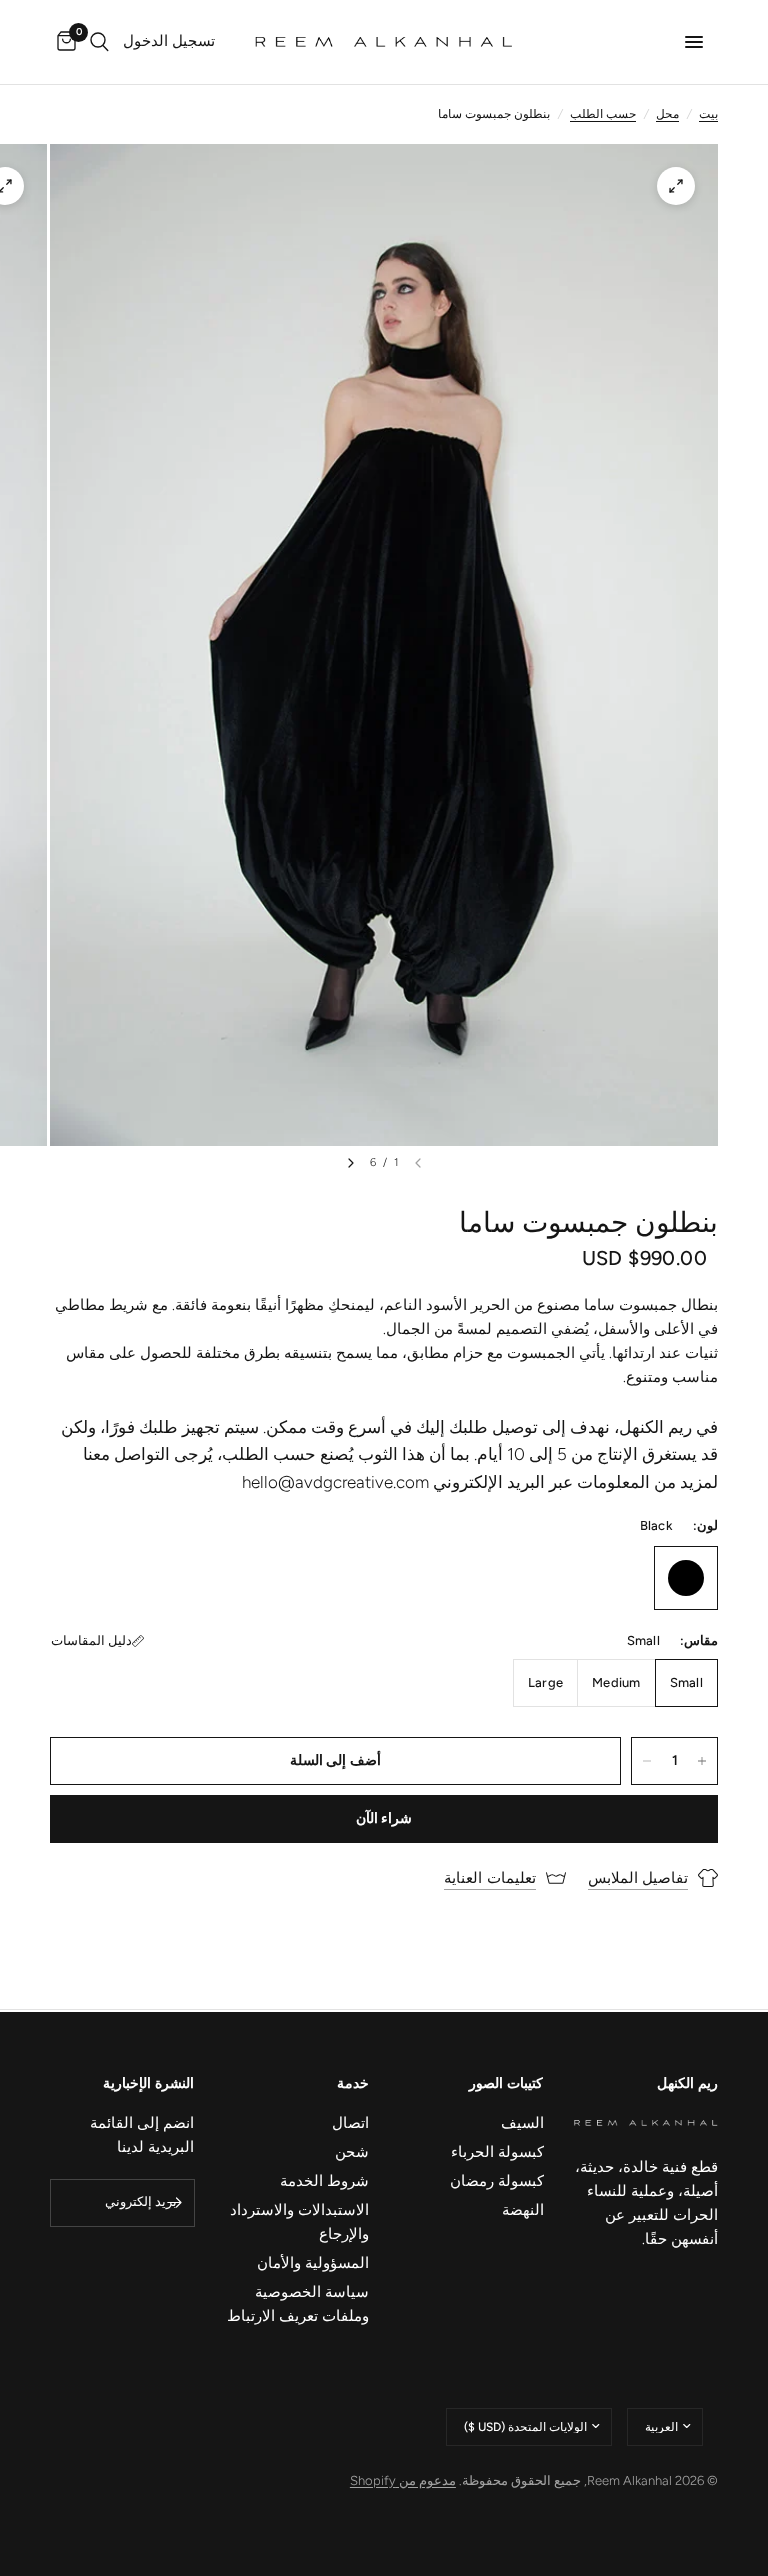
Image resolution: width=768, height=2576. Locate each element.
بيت (708, 114)
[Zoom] (676, 186)
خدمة (353, 2084)
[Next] (351, 1163)
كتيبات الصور (506, 2084)
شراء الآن (384, 1819)
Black (686, 1578)
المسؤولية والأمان (313, 2263)
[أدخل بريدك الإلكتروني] (175, 2203)
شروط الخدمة (324, 2181)
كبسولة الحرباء (497, 2152)
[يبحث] (99, 42)
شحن (352, 2152)
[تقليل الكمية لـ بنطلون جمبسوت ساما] (647, 1761)
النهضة (523, 2210)
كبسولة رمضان (497, 2181)
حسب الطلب (603, 114)
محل (667, 114)
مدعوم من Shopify (403, 2481)
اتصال (350, 2123)
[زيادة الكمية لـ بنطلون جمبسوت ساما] (702, 1761)
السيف (522, 2123)
